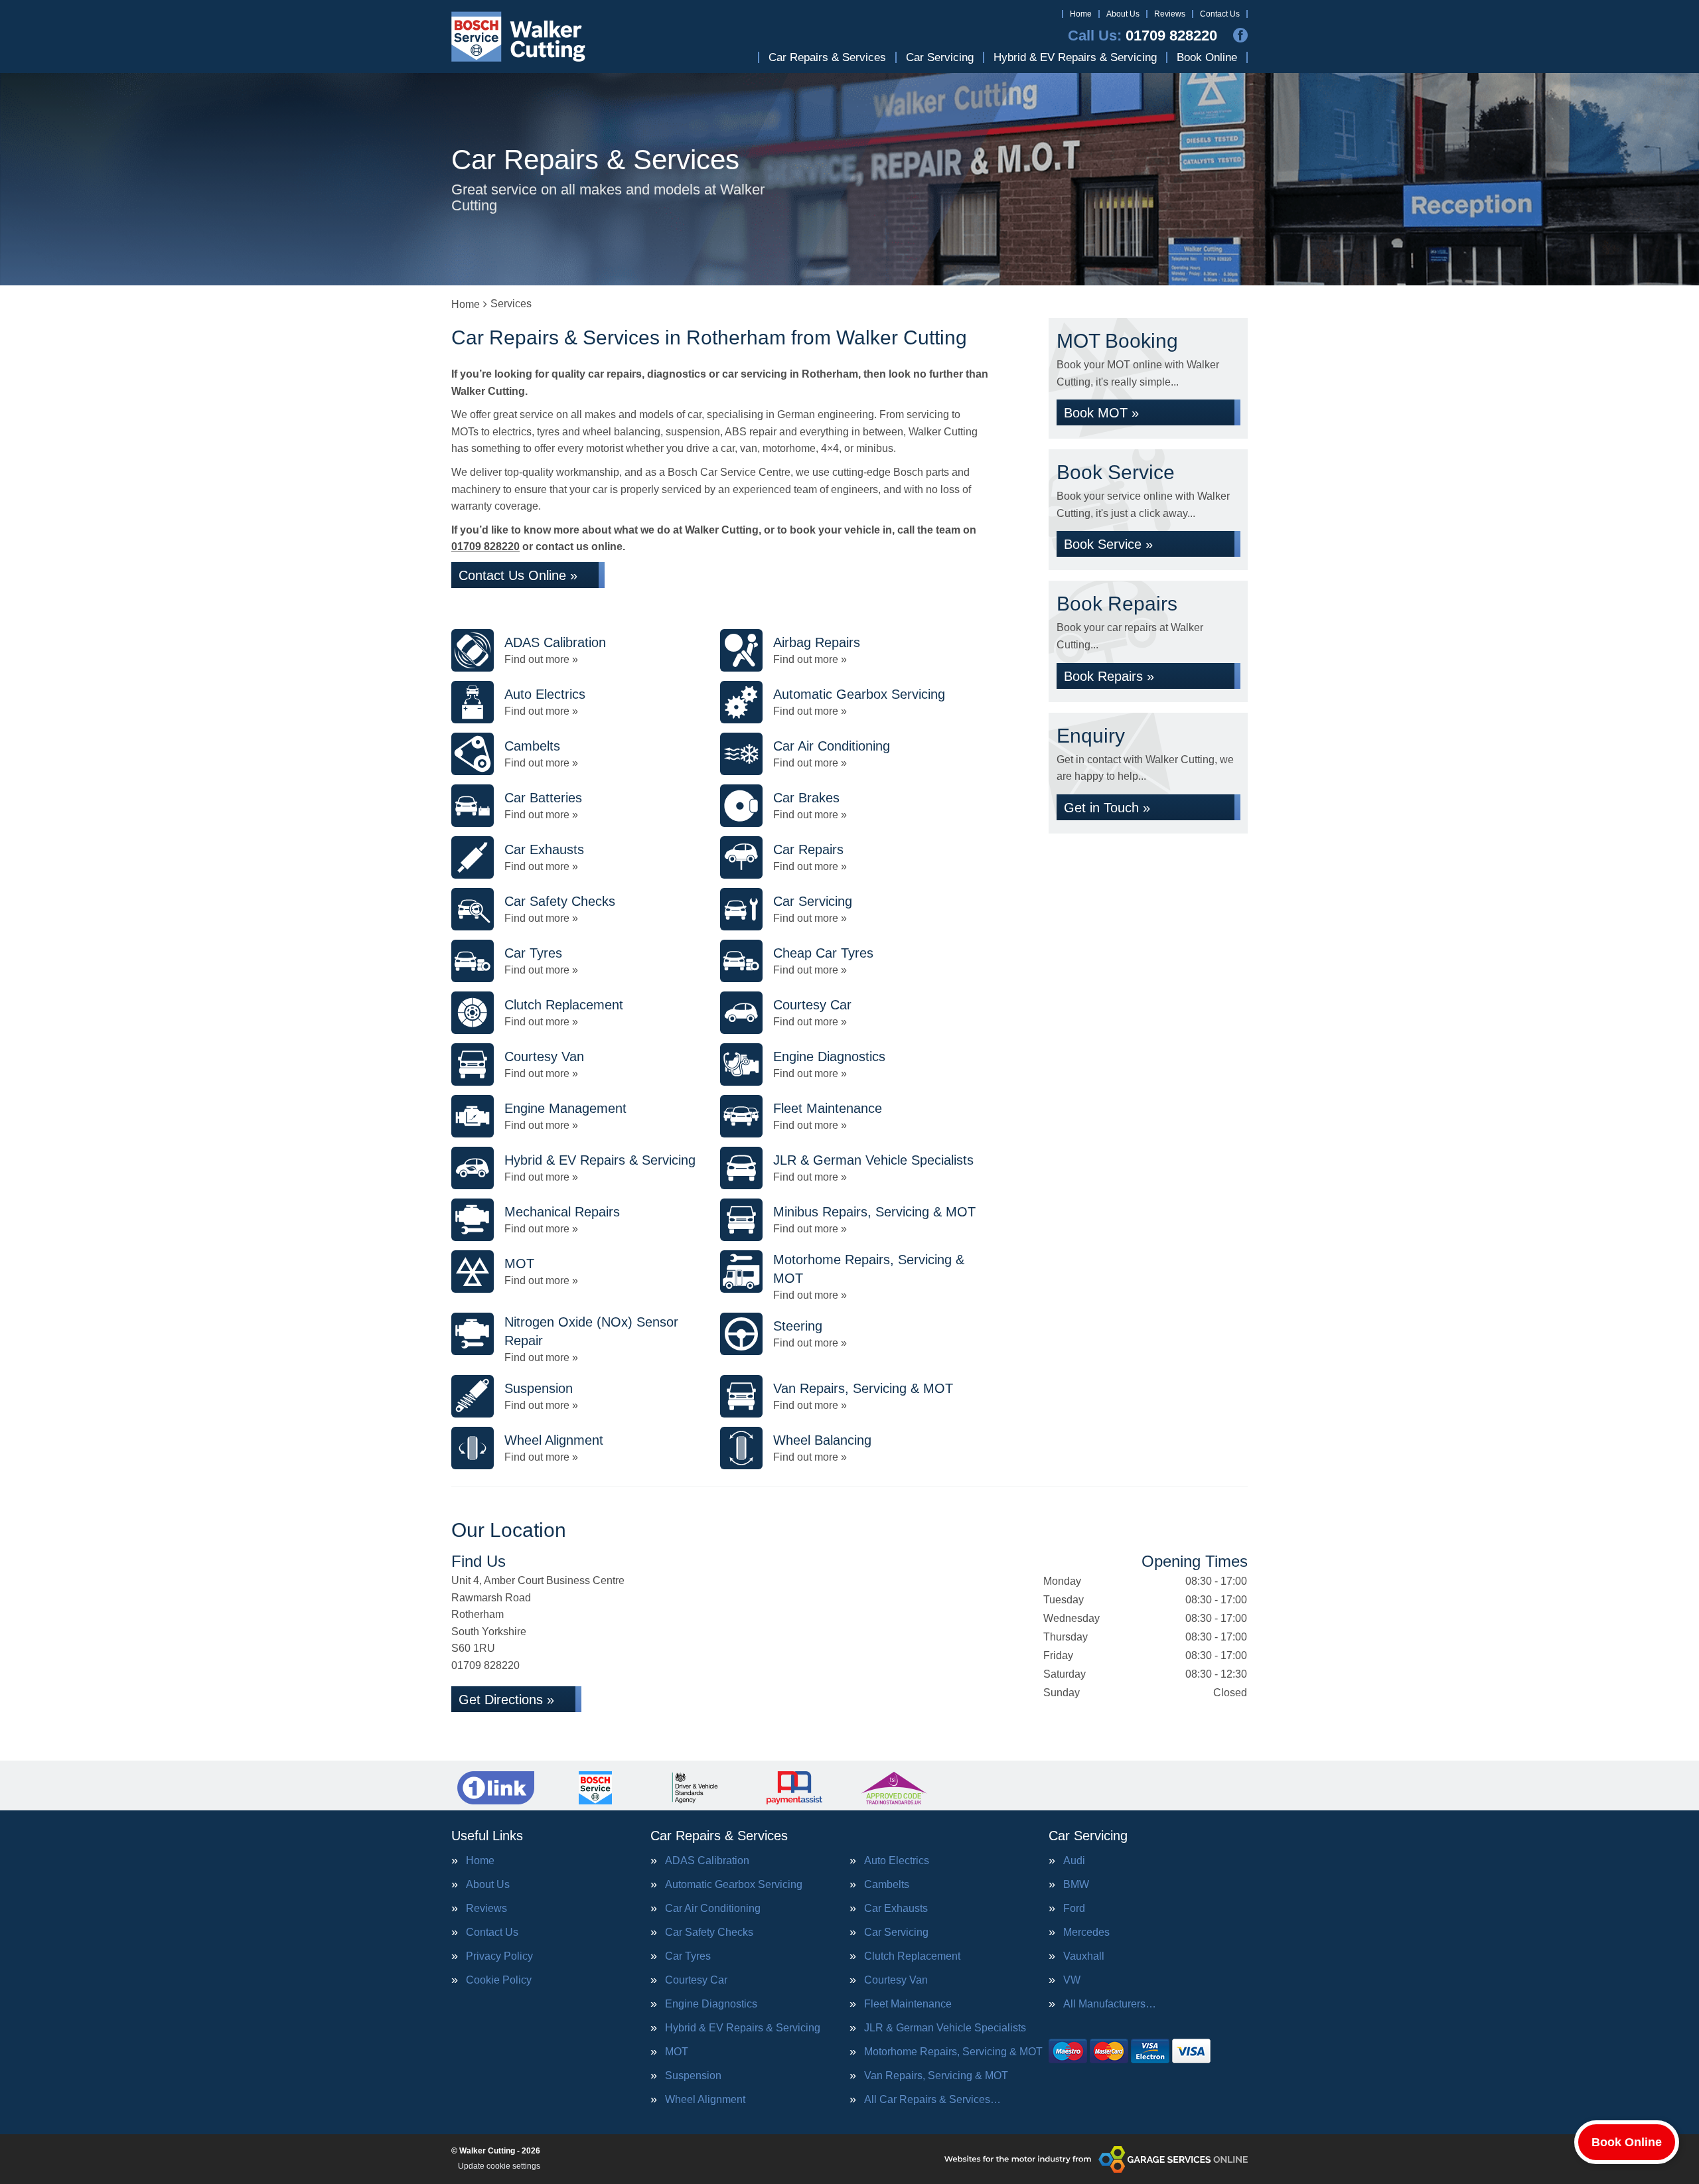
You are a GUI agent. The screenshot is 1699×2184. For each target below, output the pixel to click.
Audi (1074, 1861)
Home (1081, 14)
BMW (1076, 1885)
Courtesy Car (696, 1980)
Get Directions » (506, 1700)
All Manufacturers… (1110, 2004)
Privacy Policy (499, 1956)
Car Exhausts (896, 1909)
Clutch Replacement (912, 1956)
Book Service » (1108, 544)
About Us (1123, 14)
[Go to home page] (519, 36)
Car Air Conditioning (713, 1909)
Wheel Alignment (705, 2100)
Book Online (1207, 57)
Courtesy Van (896, 1980)
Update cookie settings (499, 2166)
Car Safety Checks (709, 1932)
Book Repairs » (1109, 676)
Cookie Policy (499, 1980)
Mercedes (1086, 1932)
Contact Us (1220, 14)
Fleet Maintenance (908, 2004)
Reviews (1170, 14)
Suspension (693, 2076)
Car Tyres (688, 1956)
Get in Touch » (1107, 808)
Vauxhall (1084, 1956)
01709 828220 (1143, 36)
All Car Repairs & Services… (932, 2100)
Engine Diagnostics (711, 2004)
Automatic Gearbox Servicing (734, 1885)
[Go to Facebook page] (1240, 35)
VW (1072, 1980)
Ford (1074, 1909)
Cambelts (887, 1885)
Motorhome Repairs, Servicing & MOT (953, 2052)
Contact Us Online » (518, 575)
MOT (677, 2052)
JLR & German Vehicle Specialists (945, 2028)
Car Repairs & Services (827, 57)
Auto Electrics (897, 1861)
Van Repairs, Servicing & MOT (936, 2076)
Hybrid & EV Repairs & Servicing (1075, 57)
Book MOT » (1101, 413)
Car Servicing (940, 57)
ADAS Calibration (707, 1861)
